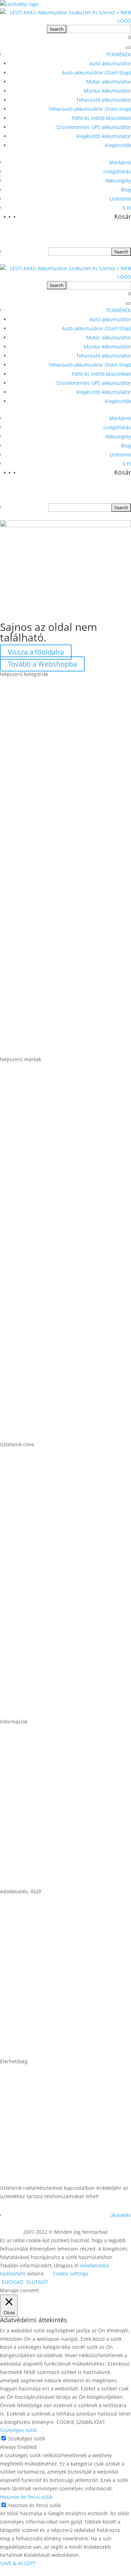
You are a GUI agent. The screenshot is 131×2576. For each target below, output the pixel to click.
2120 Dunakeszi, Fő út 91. (37, 1657)
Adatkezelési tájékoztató (35, 2051)
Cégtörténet (17, 1881)
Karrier (10, 1827)
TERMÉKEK (118, 54)
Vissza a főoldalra (36, 652)
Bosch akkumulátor (28, 1165)
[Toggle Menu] (128, 48)
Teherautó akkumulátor (104, 100)
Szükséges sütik (27, 2438)
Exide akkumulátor (27, 1272)
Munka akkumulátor (29, 887)
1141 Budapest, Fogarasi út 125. (47, 1549)
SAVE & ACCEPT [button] (18, 2563)
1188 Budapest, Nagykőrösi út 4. (47, 1603)
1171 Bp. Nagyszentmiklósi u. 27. (48, 1496)
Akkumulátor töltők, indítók (40, 995)
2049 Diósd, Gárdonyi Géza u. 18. (48, 1711)
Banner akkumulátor (30, 1111)
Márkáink (120, 162)
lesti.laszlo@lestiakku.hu (36, 2113)
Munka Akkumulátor (107, 91)
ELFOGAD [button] (13, 2282)
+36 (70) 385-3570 (26, 2167)
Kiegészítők (118, 145)
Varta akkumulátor (27, 1434)
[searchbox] (80, 252)
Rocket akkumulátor (29, 1380)
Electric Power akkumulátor (40, 1218)
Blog (126, 190)
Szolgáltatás (117, 171)
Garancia (13, 1773)
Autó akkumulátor (110, 63)
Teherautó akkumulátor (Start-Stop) (90, 109)
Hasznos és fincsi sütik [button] (26, 2497)
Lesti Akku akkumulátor (34, 1326)
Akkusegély (118, 181)
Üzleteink (120, 199)
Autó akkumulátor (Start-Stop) (96, 73)
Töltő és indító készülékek (101, 118)
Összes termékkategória (35, 1049)
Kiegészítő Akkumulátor (104, 136)
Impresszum (18, 1997)
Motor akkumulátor (109, 82)
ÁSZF (7, 1943)
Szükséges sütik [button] (18, 2430)
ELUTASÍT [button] (37, 2282)
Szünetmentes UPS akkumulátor (94, 127)
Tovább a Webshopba (42, 664)
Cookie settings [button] (71, 2273)
